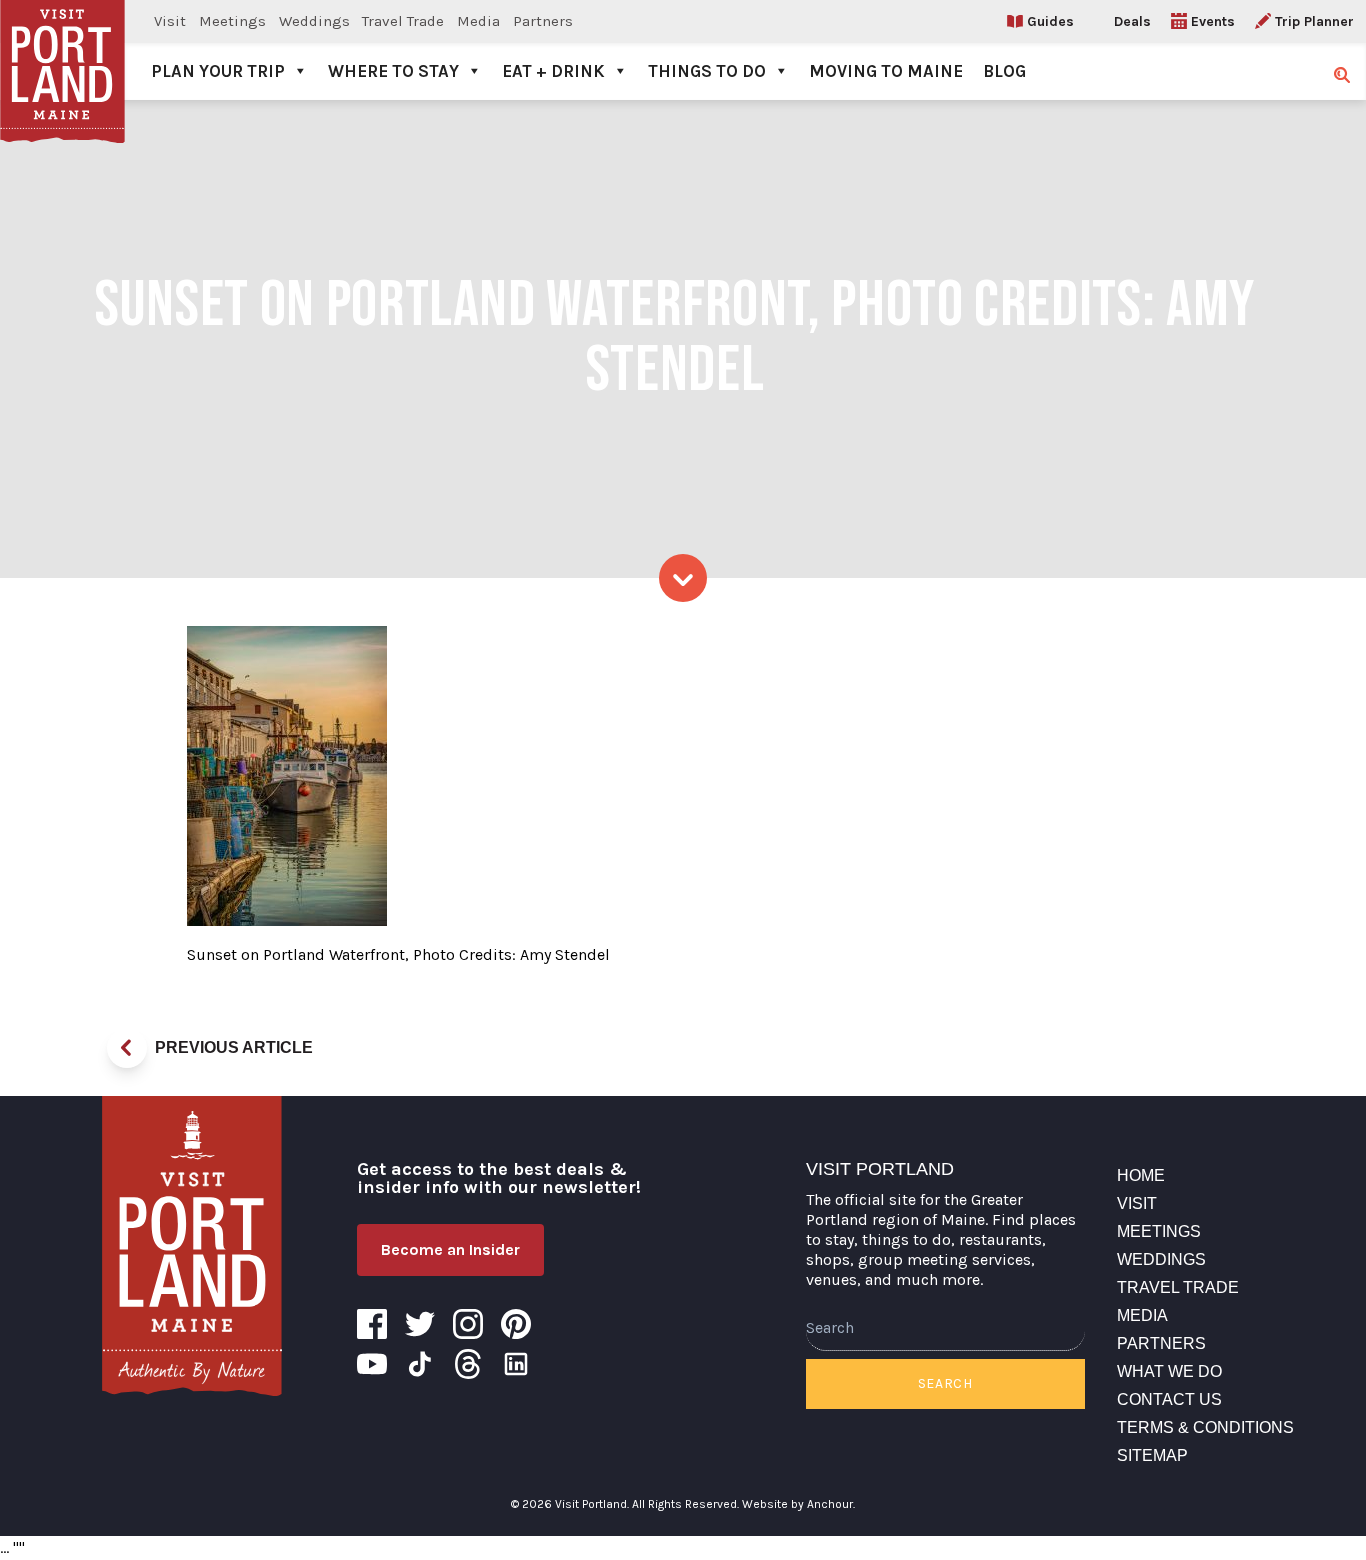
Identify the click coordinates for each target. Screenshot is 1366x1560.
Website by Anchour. (798, 1504)
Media (478, 21)
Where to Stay (393, 71)
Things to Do (707, 71)
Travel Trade (403, 21)
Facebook (372, 1324)
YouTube (372, 1364)
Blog (1004, 71)
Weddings (314, 21)
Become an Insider (450, 1249)
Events (1213, 21)
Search (945, 1383)
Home (1141, 1175)
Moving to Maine (886, 71)
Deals (1132, 21)
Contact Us (1169, 1399)
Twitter (420, 1324)
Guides (1050, 21)
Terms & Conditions (1205, 1427)
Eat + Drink (553, 71)
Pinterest (516, 1324)
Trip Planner (1314, 21)
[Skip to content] (683, 578)
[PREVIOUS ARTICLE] (127, 1048)
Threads (468, 1364)
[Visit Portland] (62, 50)
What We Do (1169, 1371)
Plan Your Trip (218, 71)
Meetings (232, 21)
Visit (170, 21)
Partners (543, 21)
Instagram (468, 1324)
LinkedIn (516, 1364)
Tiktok (420, 1364)
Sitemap (1152, 1455)
